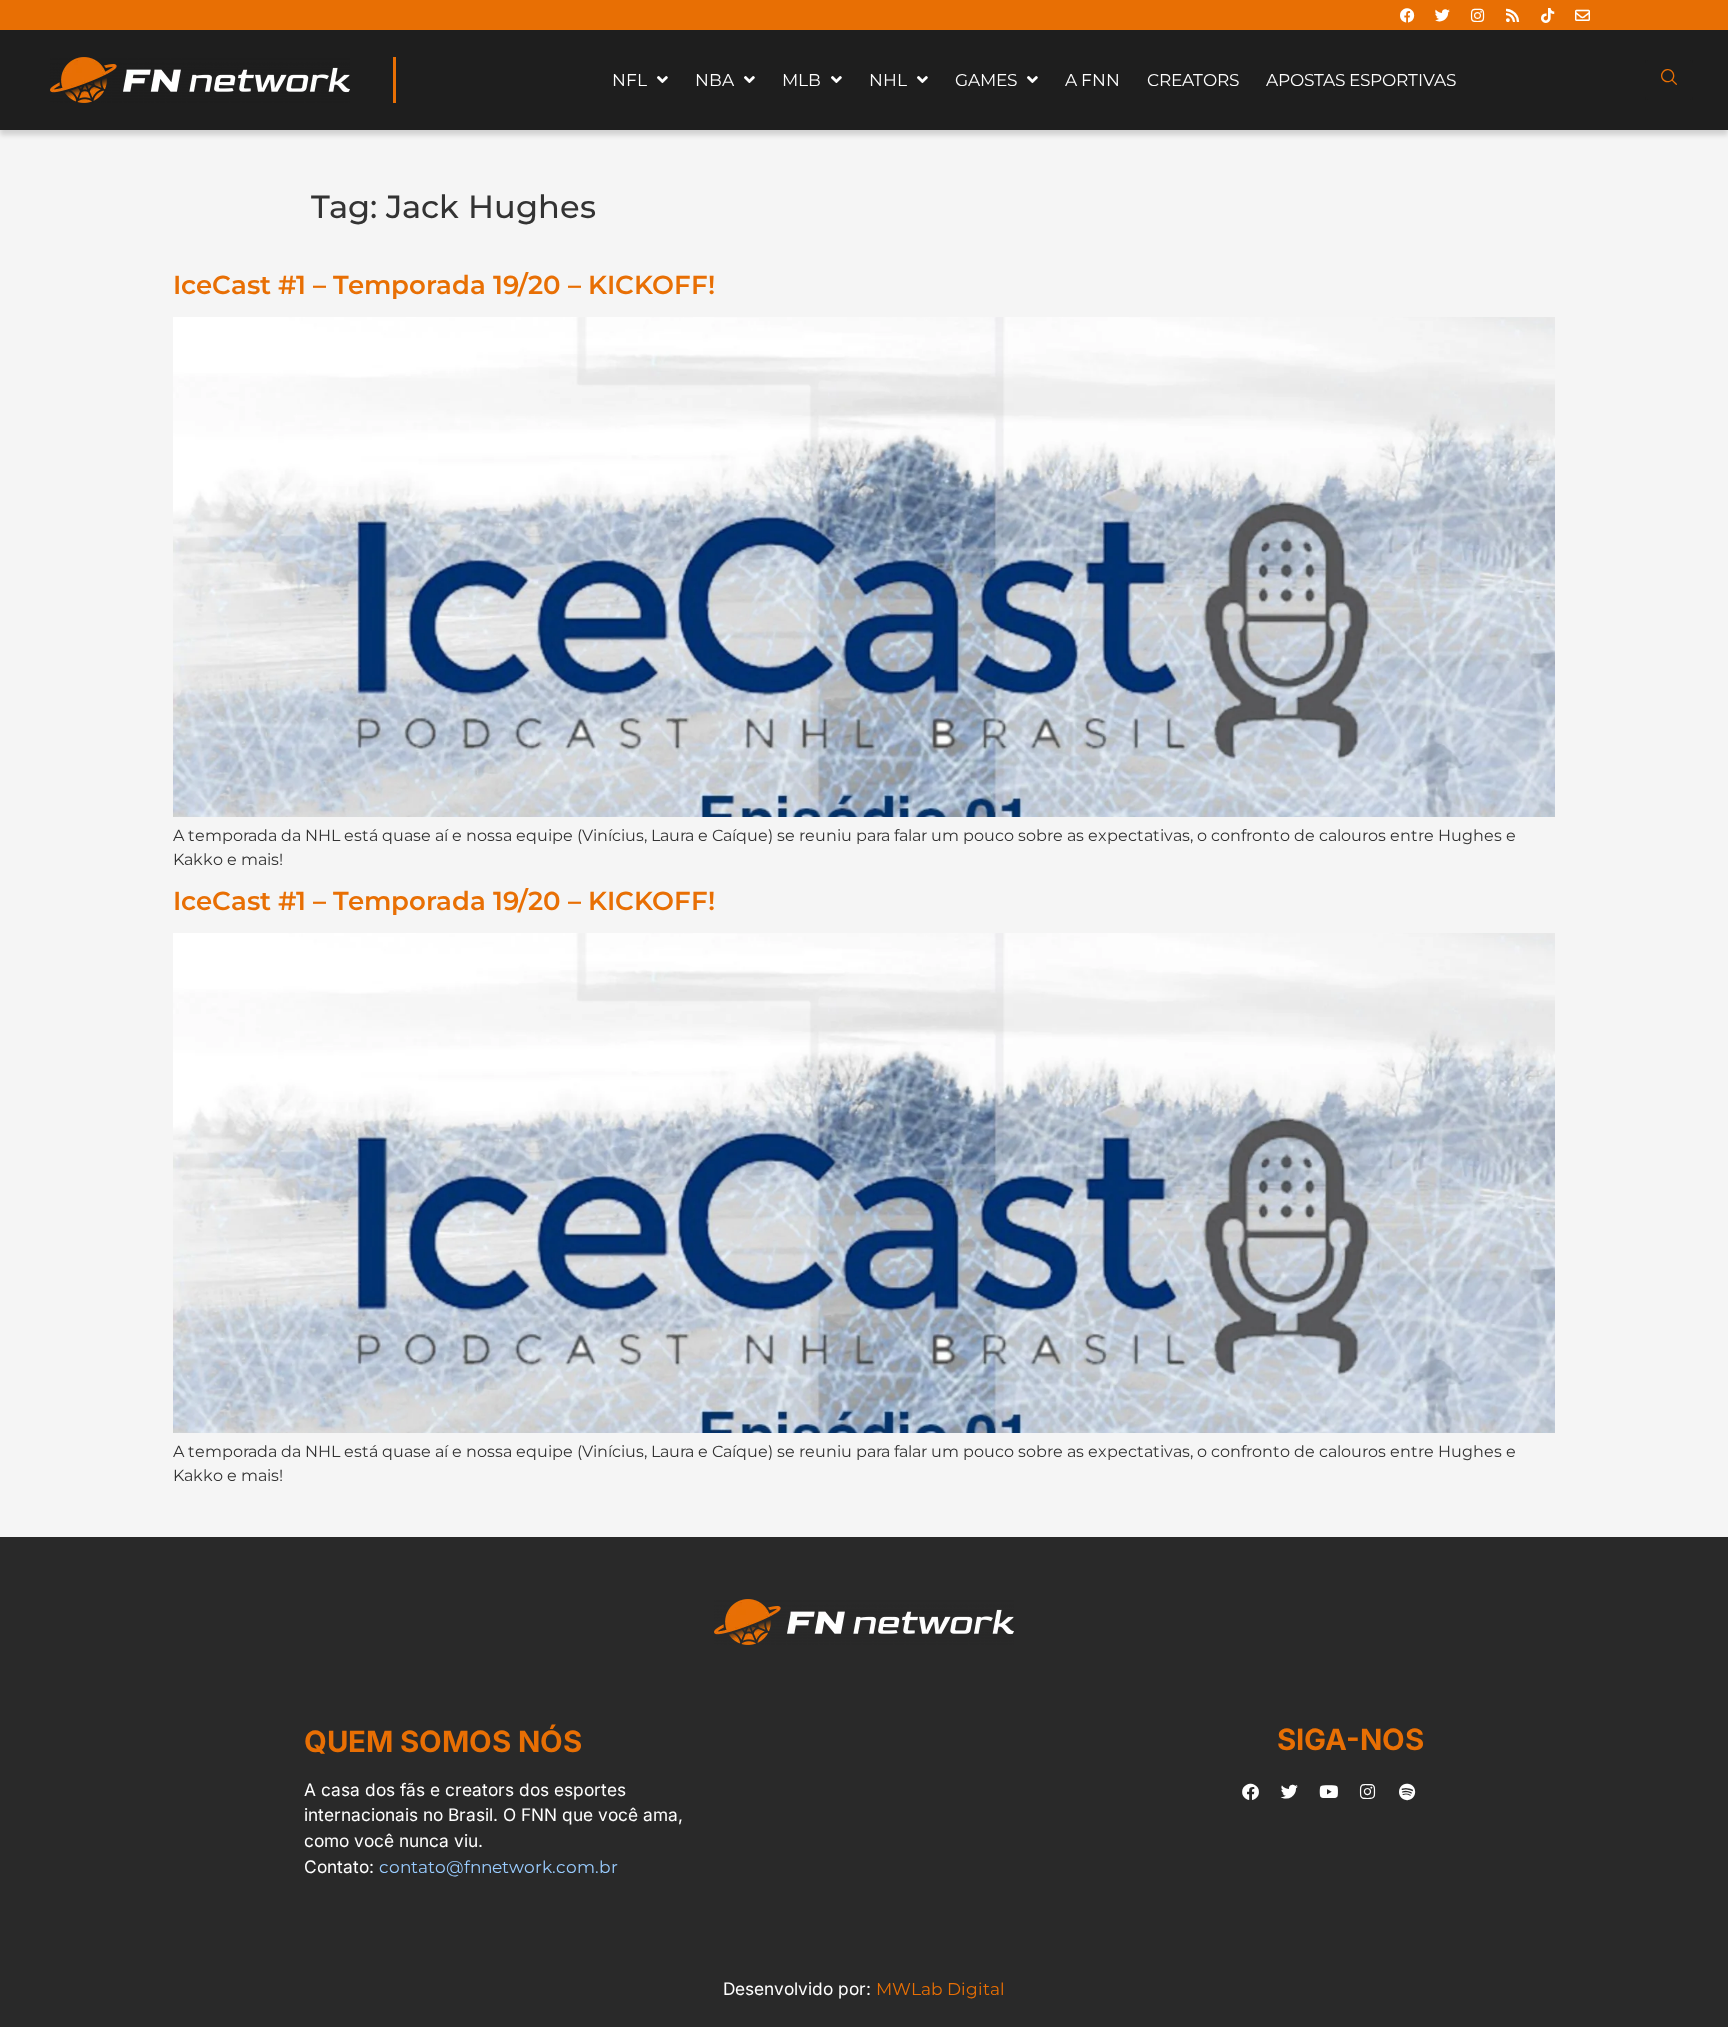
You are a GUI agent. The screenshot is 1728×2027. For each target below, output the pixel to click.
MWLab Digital (940, 1988)
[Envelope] (1582, 15)
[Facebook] (1407, 15)
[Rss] (1512, 15)
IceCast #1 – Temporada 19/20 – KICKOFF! (444, 284)
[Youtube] (1329, 1791)
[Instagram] (1477, 15)
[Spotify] (1407, 1791)
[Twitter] (1442, 15)
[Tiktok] (1547, 15)
